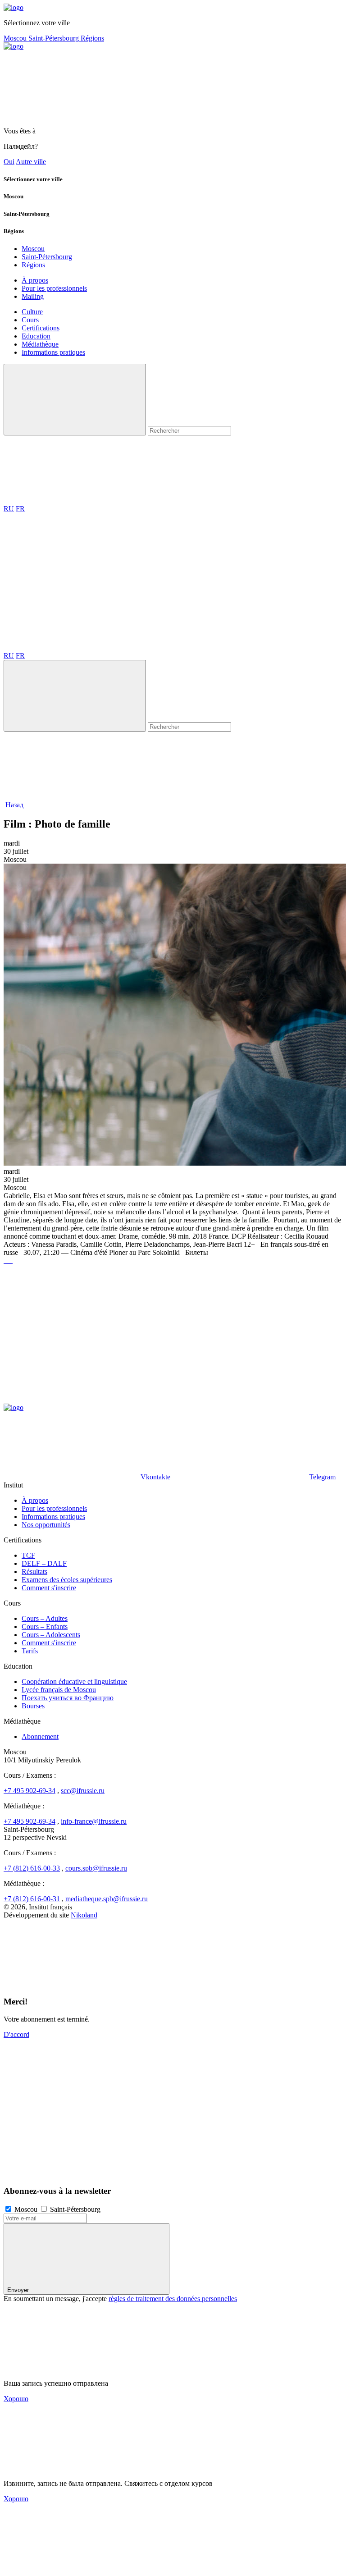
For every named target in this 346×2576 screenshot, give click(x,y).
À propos (35, 280)
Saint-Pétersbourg (55, 38)
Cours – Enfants (45, 1627)
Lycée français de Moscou (59, 1690)
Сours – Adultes (45, 1618)
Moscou (16, 38)
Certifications (41, 328)
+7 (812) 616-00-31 (32, 1899)
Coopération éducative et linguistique (74, 1681)
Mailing (33, 296)
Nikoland (84, 1915)
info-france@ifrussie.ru (94, 1821)
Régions (92, 38)
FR (20, 509)
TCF (28, 1555)
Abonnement (40, 1736)
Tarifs (30, 1651)
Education (36, 336)
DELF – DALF (44, 1563)
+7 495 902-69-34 (30, 1791)
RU (9, 509)
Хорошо (16, 2399)
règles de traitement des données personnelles (173, 2299)
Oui (9, 162)
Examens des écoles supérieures (67, 1580)
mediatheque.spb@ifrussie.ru (107, 1899)
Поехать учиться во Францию (68, 1698)
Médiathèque (40, 344)
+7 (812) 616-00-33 (32, 1868)
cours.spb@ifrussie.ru (96, 1868)
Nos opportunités (46, 1525)
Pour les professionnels (54, 288)
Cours (30, 320)
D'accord (16, 2034)
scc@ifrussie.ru (83, 1791)
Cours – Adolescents (51, 1635)
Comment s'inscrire (49, 1588)
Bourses (33, 1706)
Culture (32, 312)
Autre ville (31, 162)
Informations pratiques (53, 352)
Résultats (34, 1572)
